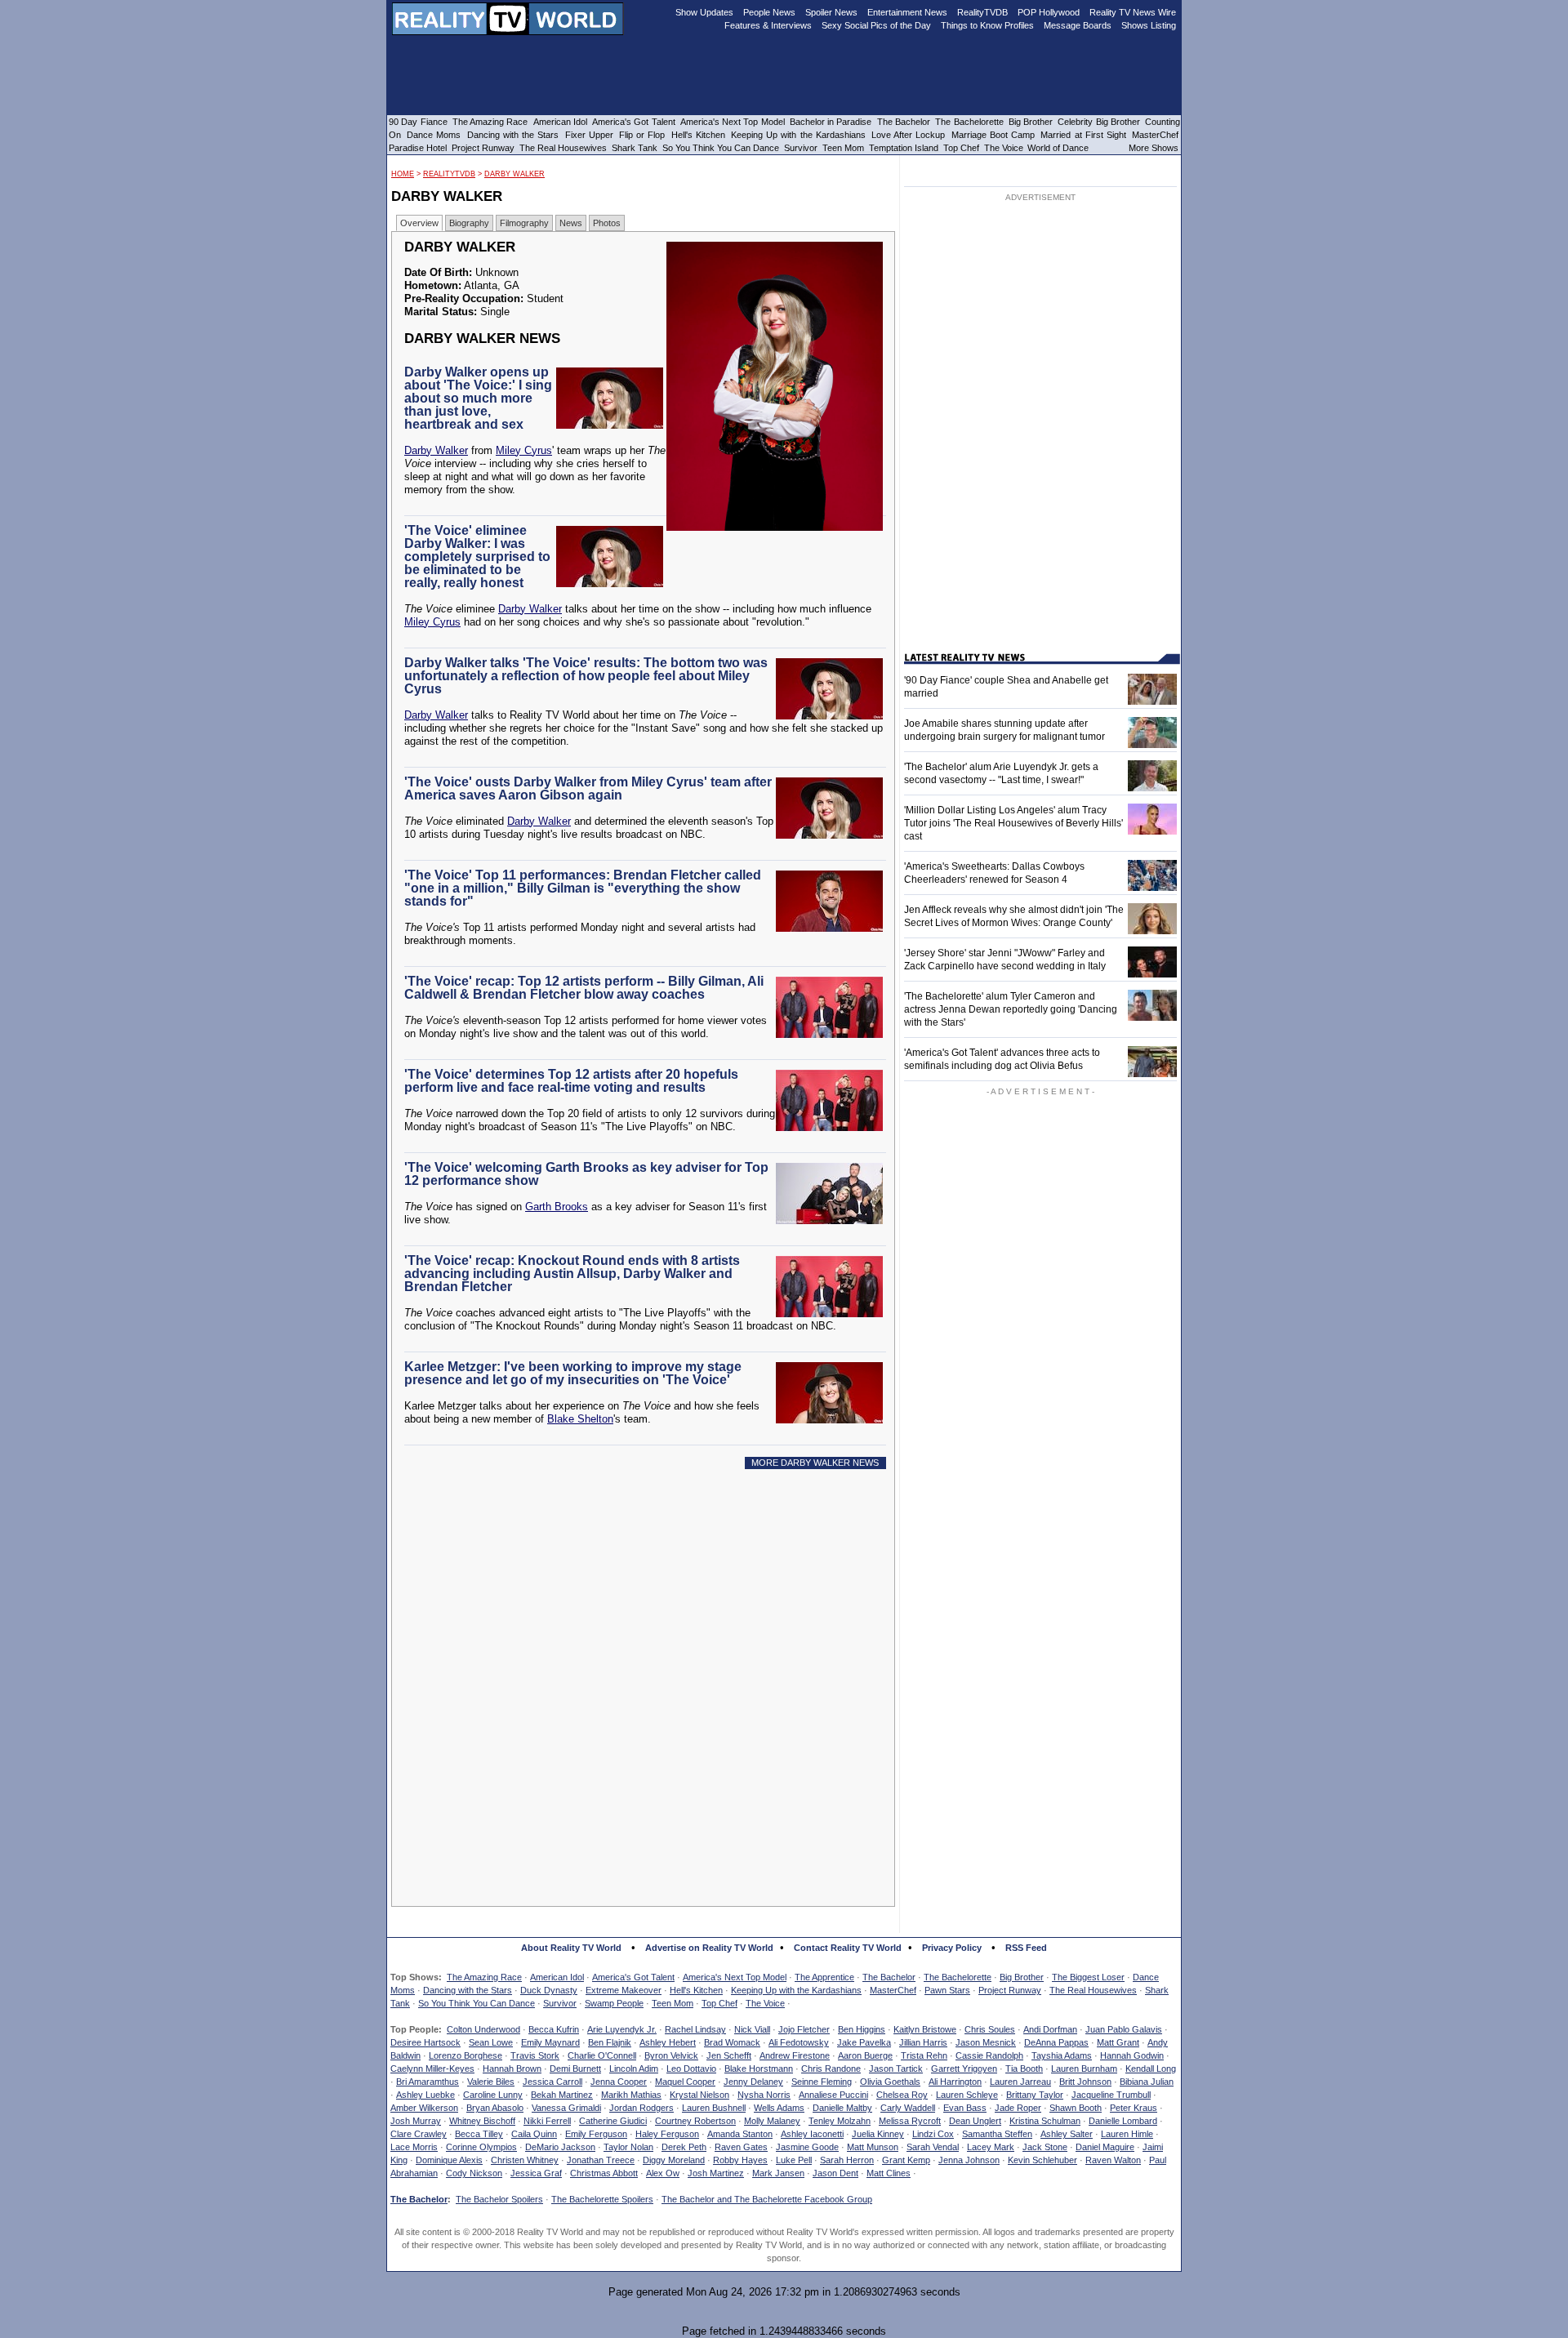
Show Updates (704, 12)
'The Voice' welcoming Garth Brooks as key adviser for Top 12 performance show (586, 1174)
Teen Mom (673, 2003)
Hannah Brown (512, 2069)
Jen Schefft (729, 2055)
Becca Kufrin (554, 2029)
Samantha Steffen (997, 2134)
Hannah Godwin (1132, 2055)
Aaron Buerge (865, 2055)
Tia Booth (1024, 2069)
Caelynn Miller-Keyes (432, 2069)
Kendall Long (1151, 2069)
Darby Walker (514, 174)
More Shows (1154, 148)
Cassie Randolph (989, 2055)
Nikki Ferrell (547, 2121)
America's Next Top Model (735, 1977)
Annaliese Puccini (833, 2095)
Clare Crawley (419, 2134)
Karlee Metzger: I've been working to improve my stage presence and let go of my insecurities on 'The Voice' (573, 1373)
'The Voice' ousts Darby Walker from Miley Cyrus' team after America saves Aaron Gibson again (588, 788)
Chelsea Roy (902, 2095)
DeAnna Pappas (1056, 2042)
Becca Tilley (479, 2134)
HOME (403, 174)
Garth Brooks (557, 1207)
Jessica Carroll (552, 2082)
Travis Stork (535, 2055)
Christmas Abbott (604, 2173)
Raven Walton (1113, 2160)
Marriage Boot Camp (993, 135)
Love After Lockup (908, 135)
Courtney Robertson (695, 2121)
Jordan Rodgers (641, 2108)
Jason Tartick (896, 2069)
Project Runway (1010, 1990)
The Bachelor (889, 1977)
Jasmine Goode (807, 2147)
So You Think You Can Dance (477, 2003)
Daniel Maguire (1105, 2147)
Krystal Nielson (699, 2095)
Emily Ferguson (596, 2134)
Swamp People (614, 2003)
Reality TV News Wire (1133, 12)
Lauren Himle (1127, 2134)
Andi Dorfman (1050, 2029)
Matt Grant (1118, 2042)
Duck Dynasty (549, 1990)
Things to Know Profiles (987, 25)
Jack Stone (1045, 2147)
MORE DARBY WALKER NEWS (815, 1463)
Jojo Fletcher (804, 2029)
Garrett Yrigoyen (964, 2069)
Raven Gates (741, 2147)
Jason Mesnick (986, 2042)
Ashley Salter (1067, 2134)
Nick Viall (752, 2029)
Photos (607, 223)
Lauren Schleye (967, 2095)
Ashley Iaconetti (812, 2134)
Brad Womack (732, 2042)
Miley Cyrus (524, 450)
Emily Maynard (550, 2042)
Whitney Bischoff (482, 2121)
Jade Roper (1018, 2108)
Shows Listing (1149, 25)
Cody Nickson (474, 2173)
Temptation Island (904, 148)
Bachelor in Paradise (831, 122)
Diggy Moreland (674, 2160)
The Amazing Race (484, 1977)
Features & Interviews (768, 25)
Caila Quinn (534, 2134)
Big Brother (1022, 1977)
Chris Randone (831, 2069)
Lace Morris (414, 2147)
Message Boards (1078, 25)
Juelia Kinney (878, 2134)
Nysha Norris (764, 2095)
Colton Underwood (483, 2029)
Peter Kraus (1134, 2108)
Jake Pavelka (864, 2042)
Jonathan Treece (601, 2160)
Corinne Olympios (481, 2147)
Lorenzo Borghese (465, 2055)
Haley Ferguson (667, 2134)
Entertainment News (907, 12)
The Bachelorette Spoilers (602, 2199)
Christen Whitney (525, 2160)
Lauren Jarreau (1020, 2082)
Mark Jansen (778, 2173)
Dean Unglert (975, 2121)
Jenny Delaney (753, 2082)
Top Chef (719, 2003)
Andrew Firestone (795, 2055)
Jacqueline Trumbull (1111, 2095)
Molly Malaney (772, 2121)
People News (769, 12)
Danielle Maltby (842, 2108)
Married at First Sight (1083, 135)
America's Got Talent (633, 1977)
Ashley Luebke (425, 2095)
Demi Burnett (575, 2069)
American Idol (557, 1977)
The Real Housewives (1093, 1990)
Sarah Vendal (933, 2147)
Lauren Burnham (1084, 2069)
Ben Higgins (862, 2029)
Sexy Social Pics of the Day (876, 25)
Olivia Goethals (890, 2082)
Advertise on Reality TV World (709, 1948)
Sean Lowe (491, 2042)
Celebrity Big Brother (1099, 122)
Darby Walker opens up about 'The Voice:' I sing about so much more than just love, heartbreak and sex (478, 398)
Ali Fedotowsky (799, 2042)
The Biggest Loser (1088, 1977)
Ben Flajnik (610, 2042)
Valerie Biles (491, 2082)
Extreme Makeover (624, 1990)
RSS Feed (1026, 1948)
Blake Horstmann (759, 2069)
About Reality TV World (571, 1948)
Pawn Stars (947, 1990)
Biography (469, 223)
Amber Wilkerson (424, 2108)
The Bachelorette (958, 1977)
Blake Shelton (580, 1419)
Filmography (524, 223)
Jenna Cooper (619, 2082)
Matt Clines (889, 2173)
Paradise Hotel (418, 148)
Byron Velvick (671, 2055)
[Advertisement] (648, 1630)
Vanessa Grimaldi (566, 2108)
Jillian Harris (923, 2042)
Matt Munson (873, 2147)
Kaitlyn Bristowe (925, 2029)
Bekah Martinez (562, 2095)
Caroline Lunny (493, 2095)
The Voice (765, 2003)
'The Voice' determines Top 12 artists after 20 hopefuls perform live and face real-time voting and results (571, 1081)
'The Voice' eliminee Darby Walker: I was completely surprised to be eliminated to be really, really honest (477, 557)
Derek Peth (684, 2147)
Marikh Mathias (631, 2095)
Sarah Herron (847, 2160)
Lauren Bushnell (714, 2108)
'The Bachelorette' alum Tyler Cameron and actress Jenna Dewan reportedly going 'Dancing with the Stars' (1011, 1009)
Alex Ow (663, 2173)
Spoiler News (831, 12)
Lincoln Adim (634, 2069)
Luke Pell (794, 2160)
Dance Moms (434, 135)
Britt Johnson (1085, 2082)
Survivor (560, 2003)
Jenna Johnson (969, 2160)
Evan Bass (965, 2108)
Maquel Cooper (685, 2082)
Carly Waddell (908, 2108)
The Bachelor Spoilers (499, 2199)
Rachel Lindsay (695, 2029)
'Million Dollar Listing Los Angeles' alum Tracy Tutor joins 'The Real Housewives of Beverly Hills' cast (1013, 823)
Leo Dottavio (691, 2069)
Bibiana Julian (1147, 2082)
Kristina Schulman (1045, 2121)
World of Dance (1058, 148)
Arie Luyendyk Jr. (622, 2029)
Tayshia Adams (1062, 2055)
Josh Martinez (716, 2173)
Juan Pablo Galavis (1124, 2029)
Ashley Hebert (668, 2042)
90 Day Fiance (418, 122)
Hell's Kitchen (696, 1990)
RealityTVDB (449, 174)
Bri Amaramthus (428, 2082)
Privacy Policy (952, 1948)
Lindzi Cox (933, 2134)
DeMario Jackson (560, 2147)
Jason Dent (835, 2173)
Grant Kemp (906, 2160)
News (571, 223)
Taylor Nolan (628, 2147)
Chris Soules (990, 2029)
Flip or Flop (642, 135)
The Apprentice (824, 1977)
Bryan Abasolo (495, 2108)
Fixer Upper (589, 135)
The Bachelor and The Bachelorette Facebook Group (767, 2199)
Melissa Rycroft (910, 2121)
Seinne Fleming (822, 2082)
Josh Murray (416, 2121)
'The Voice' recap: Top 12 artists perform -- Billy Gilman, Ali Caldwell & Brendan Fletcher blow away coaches (584, 988)
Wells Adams (779, 2108)
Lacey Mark (991, 2147)
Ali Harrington (955, 2082)
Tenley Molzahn (840, 2121)
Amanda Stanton (740, 2134)
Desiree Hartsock (425, 2042)
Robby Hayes (740, 2160)
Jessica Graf (536, 2173)
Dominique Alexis (449, 2160)
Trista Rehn (924, 2055)
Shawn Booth (1076, 2108)
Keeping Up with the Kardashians (796, 1990)
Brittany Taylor (1035, 2095)
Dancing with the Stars (468, 1990)
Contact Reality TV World (848, 1948)
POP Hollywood (1049, 12)
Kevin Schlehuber (1042, 2160)
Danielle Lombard (1123, 2121)
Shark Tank (635, 148)
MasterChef (893, 1990)
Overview (419, 223)
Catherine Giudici (613, 2121)
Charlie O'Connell (602, 2055)
